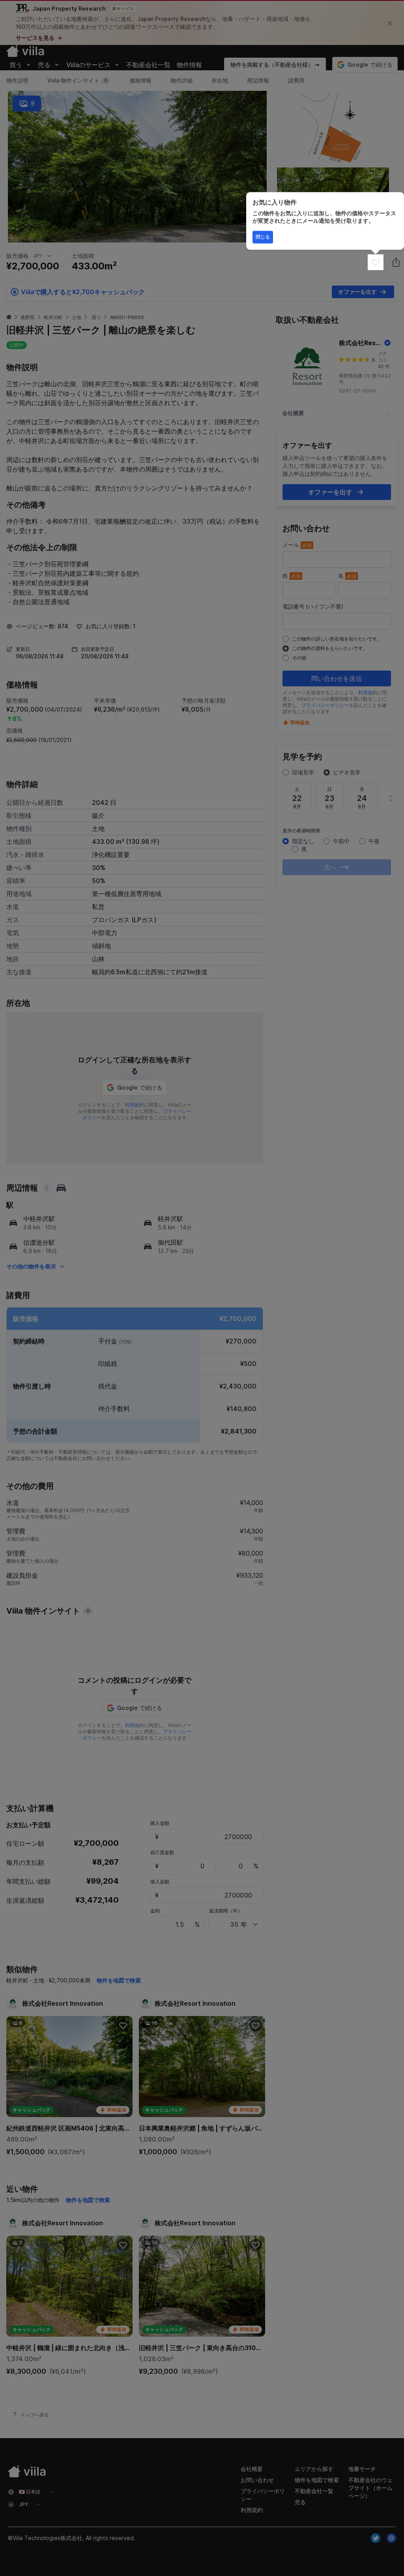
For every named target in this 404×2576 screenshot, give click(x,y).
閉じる (263, 237)
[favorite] (376, 262)
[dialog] (325, 221)
